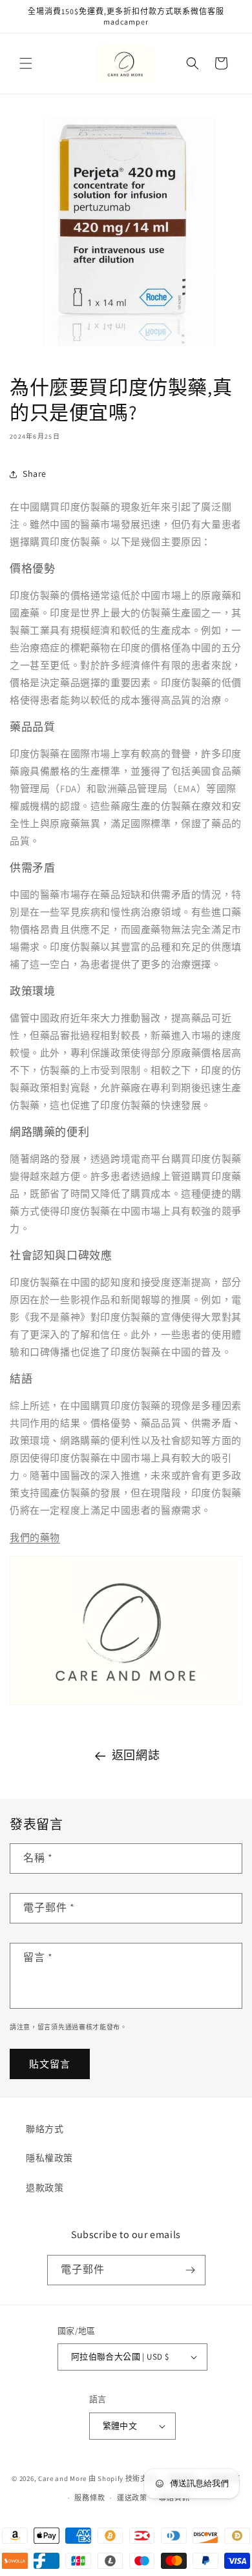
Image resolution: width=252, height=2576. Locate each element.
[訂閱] (191, 2270)
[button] (26, 63)
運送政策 (132, 2498)
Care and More (62, 2478)
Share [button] (35, 474)
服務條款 (89, 2498)
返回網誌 (136, 1755)
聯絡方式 (45, 2129)
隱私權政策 (49, 2158)
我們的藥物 (35, 1537)
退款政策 (45, 2188)
